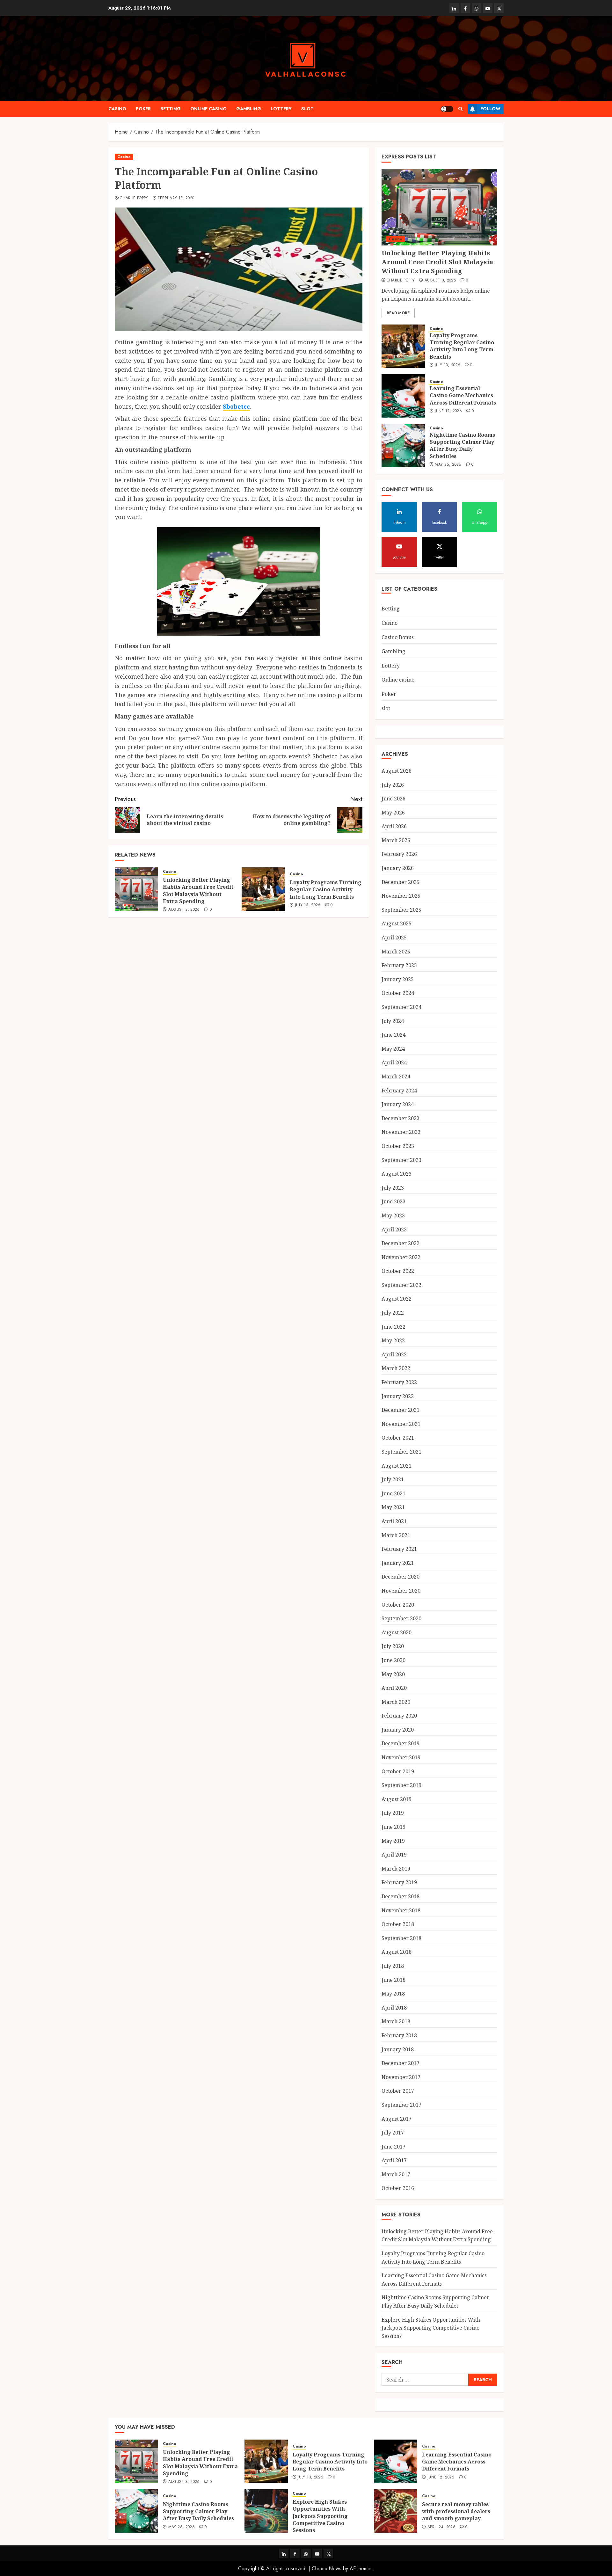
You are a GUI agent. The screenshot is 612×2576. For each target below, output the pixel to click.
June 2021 (393, 1493)
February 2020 (399, 1716)
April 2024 (394, 1062)
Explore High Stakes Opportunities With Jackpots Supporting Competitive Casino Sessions (431, 2328)
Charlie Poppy (134, 198)
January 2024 (398, 1104)
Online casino (208, 109)
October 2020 (398, 1605)
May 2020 (393, 1674)
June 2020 (393, 1660)
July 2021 (393, 1479)
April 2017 (394, 2160)
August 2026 (397, 771)
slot (307, 109)
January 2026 (398, 868)
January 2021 (398, 1563)
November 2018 (401, 1910)
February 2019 (399, 1882)
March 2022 (396, 1368)
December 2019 (401, 1743)
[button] (460, 109)
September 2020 (401, 1618)
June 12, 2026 (448, 411)
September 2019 (401, 1785)
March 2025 (396, 952)
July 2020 (393, 1646)
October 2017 (398, 2091)
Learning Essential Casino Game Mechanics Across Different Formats (463, 395)
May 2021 (393, 1507)
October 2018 (398, 1924)
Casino (117, 109)
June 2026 (393, 799)
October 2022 (398, 1271)
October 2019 (398, 1771)
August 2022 (397, 1299)
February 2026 (399, 854)
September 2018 (401, 1938)
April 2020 (394, 1688)
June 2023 (393, 1201)
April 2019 (394, 1855)
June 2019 (393, 1827)
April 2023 (394, 1230)
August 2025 (397, 923)
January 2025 (398, 979)
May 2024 (393, 1049)
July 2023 (393, 1188)
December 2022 (401, 1243)
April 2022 (394, 1354)
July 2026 (393, 785)
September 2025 (401, 910)
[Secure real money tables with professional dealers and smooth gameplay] (396, 2511)
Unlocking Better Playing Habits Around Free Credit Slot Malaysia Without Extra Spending (198, 890)
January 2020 (398, 1730)
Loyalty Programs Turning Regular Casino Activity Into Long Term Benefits (326, 890)
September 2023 (401, 1160)
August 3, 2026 (184, 910)
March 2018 (396, 2021)
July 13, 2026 (308, 905)
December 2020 (401, 1577)
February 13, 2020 (176, 198)
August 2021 (397, 1466)
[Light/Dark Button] (447, 109)
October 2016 (398, 2188)
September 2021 (401, 1452)
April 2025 (394, 938)
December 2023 (401, 1118)
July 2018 (393, 1966)
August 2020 (397, 1632)
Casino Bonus (398, 637)
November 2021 (401, 1424)
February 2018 (399, 2035)
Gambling (249, 109)
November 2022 (401, 1257)
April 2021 (394, 1521)
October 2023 (398, 1146)
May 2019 (393, 1841)
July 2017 (393, 2133)
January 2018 (398, 2049)
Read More (398, 313)
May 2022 (393, 1340)
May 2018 (393, 1994)
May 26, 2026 (448, 465)
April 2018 (394, 2008)
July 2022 (393, 1313)
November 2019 (401, 1757)
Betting (171, 109)
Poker (143, 109)
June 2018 (393, 1980)
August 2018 (397, 1952)
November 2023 (401, 1132)
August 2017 (397, 2119)
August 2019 (397, 1799)
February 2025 (399, 965)
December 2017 (401, 2063)
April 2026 (394, 826)
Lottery (281, 109)
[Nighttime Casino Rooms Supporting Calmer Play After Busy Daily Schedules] (403, 446)
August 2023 (397, 1174)
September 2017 (401, 2105)
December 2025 (401, 882)
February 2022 (399, 1382)
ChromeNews (327, 2569)
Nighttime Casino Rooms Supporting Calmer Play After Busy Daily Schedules (462, 445)
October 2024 (398, 993)
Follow (490, 109)
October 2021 (398, 1438)
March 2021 (396, 1535)
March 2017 (396, 2174)
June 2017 (393, 2147)
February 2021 (399, 1549)
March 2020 (396, 1702)
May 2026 (393, 813)
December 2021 (401, 1410)
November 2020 (401, 1591)
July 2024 (393, 1021)
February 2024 (399, 1091)
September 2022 (401, 1285)
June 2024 (393, 1035)
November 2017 (401, 2077)
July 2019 (393, 1813)
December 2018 (401, 1896)
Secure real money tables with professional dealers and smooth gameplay (456, 2511)
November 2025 (401, 896)
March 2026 (396, 840)
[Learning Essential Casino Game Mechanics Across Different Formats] (403, 396)
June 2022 (393, 1327)
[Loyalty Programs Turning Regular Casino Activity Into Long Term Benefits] (263, 889)
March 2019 (396, 1869)
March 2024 (396, 1076)
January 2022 (398, 1396)
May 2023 (393, 1215)
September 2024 (401, 1007)
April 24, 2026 (441, 2527)
